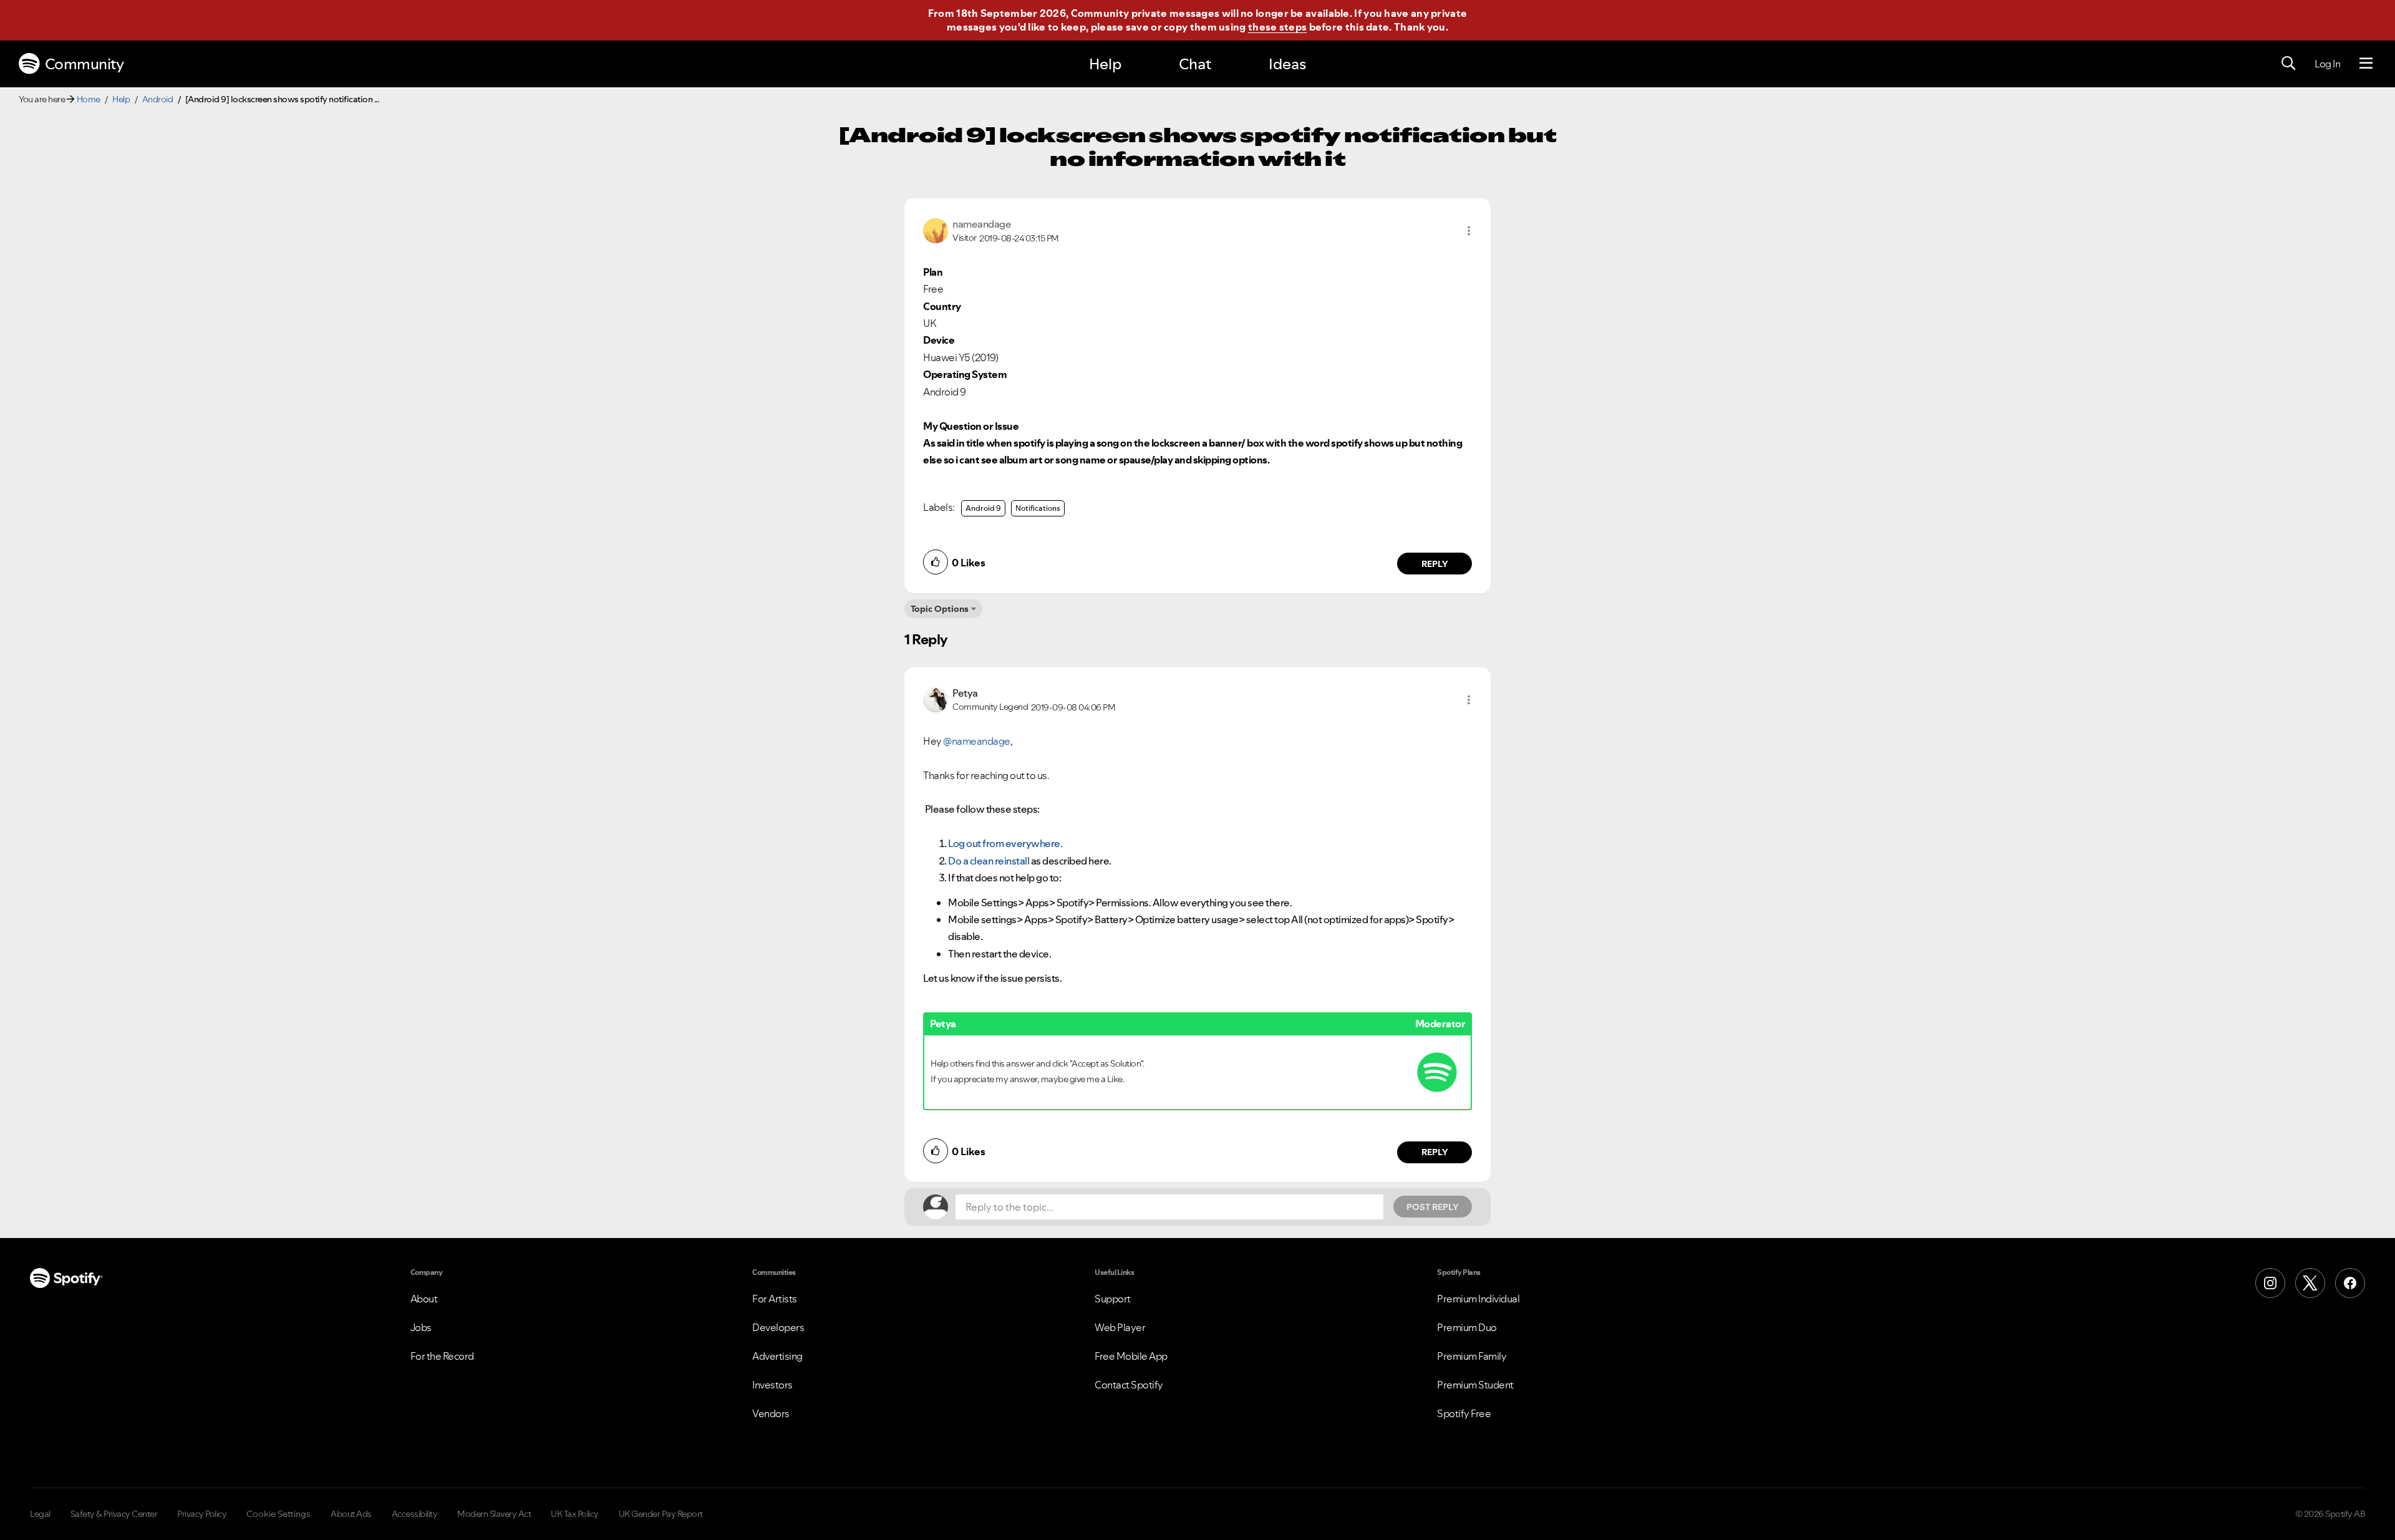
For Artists (775, 1299)
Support (1113, 1299)
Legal (40, 1514)
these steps (1277, 27)
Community (85, 64)
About (424, 1299)
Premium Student (1475, 1385)
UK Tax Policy (575, 1514)
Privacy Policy (202, 1514)
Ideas (1287, 64)
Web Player (1120, 1327)
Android (158, 99)
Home (89, 99)
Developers (778, 1327)
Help (1105, 64)
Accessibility (415, 1514)
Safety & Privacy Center (114, 1514)
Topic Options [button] (940, 609)
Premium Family (1472, 1356)
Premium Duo (1467, 1327)
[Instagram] (2270, 1283)
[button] (1469, 231)
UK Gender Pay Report (661, 1514)
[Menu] (2366, 64)
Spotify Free (1464, 1413)
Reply (1435, 564)
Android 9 (983, 508)
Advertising (777, 1356)
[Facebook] (2350, 1283)
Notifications (1038, 508)
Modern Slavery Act (494, 1514)
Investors (772, 1385)
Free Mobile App (1131, 1356)
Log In (2327, 64)
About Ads (351, 1514)
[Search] (2288, 64)
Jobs (421, 1327)
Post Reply (1433, 1207)
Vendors (771, 1413)
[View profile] (936, 230)
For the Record (442, 1356)
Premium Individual (1478, 1299)
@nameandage (977, 741)
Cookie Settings (278, 1514)
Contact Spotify (1129, 1385)
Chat (1195, 64)
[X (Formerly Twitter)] (2310, 1283)
